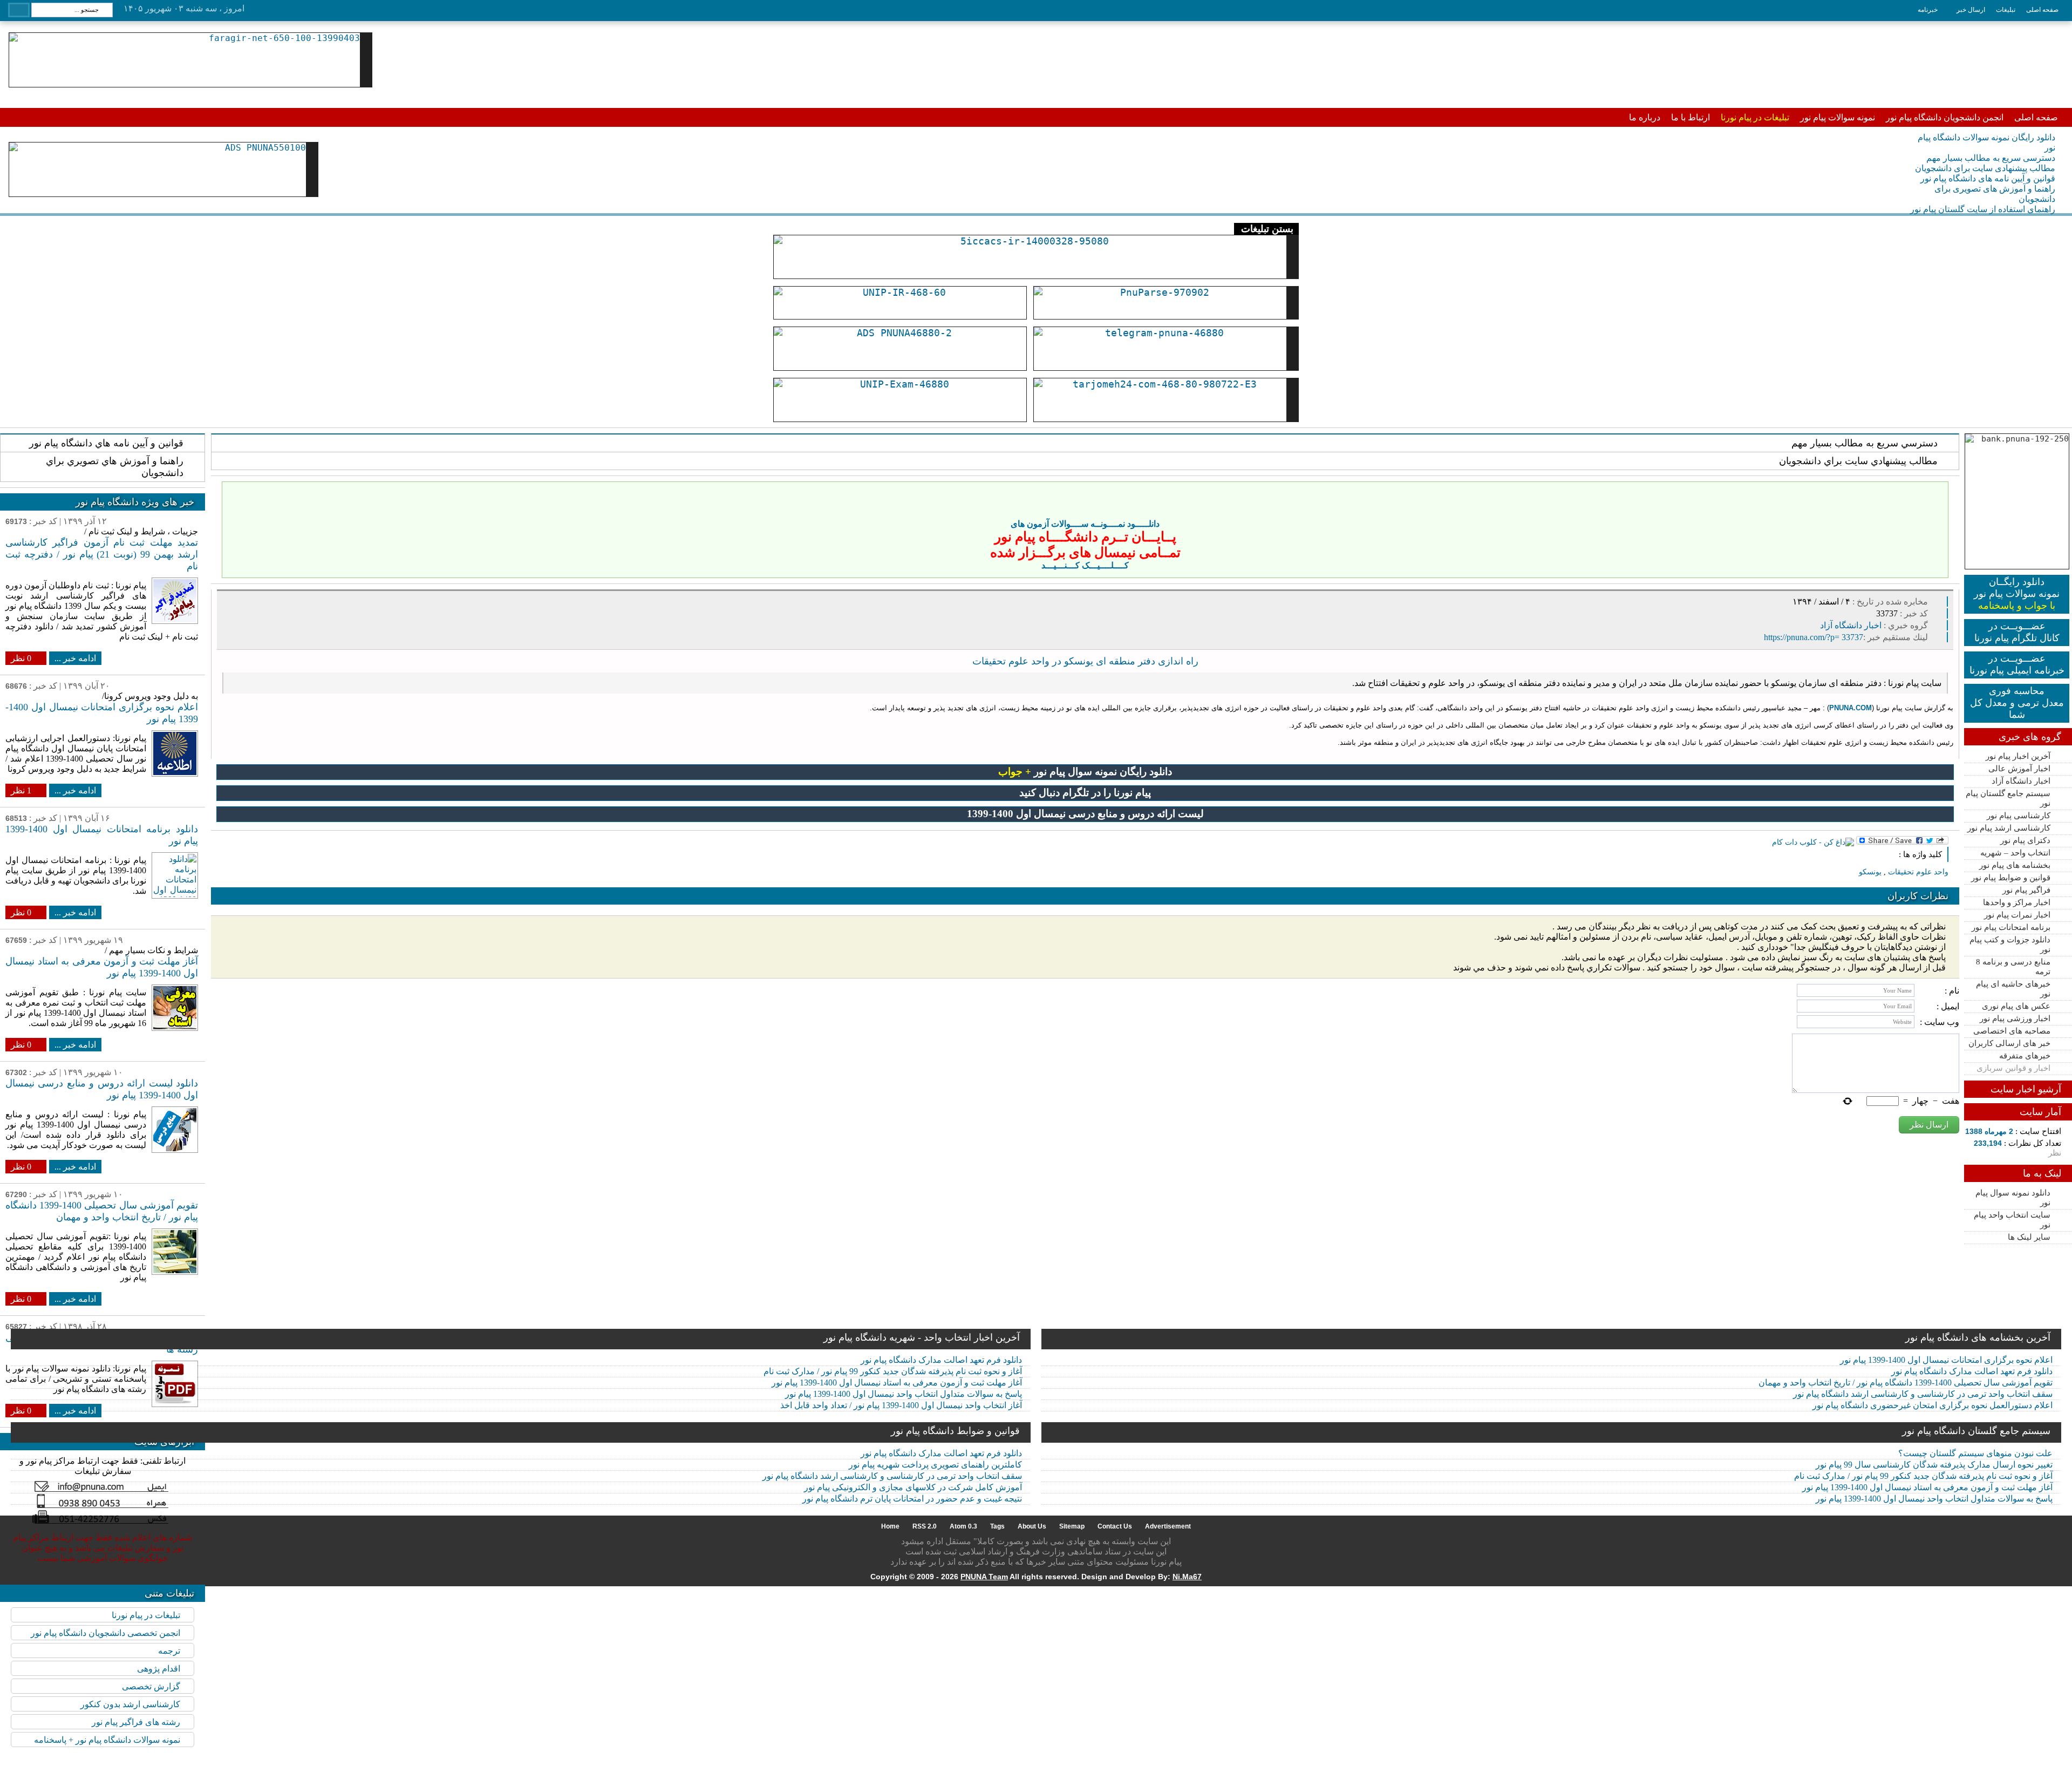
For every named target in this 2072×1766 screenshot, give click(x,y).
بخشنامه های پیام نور (2015, 865)
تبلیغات (2006, 10)
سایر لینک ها (2029, 1237)
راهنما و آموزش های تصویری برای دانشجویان (1995, 194)
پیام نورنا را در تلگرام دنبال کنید (1085, 793)
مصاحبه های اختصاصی (2012, 1031)
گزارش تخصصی (151, 1686)
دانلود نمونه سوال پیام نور (2013, 1198)
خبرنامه (1928, 10)
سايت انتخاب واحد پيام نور (2012, 1220)
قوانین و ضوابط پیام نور (2011, 878)
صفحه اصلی (2042, 10)
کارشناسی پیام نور (2019, 816)
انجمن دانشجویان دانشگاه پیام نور (1945, 117)
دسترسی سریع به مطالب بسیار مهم (1991, 158)
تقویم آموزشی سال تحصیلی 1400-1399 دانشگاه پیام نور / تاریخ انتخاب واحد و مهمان (1906, 1383)
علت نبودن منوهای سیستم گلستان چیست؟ (1975, 1453)
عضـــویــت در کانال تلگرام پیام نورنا (2017, 632)
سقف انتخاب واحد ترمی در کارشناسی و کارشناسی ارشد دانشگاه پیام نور (1923, 1394)
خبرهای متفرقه (2025, 1056)
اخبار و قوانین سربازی (2013, 1068)
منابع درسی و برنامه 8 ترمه (2013, 967)
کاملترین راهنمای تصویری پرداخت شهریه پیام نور (935, 1465)
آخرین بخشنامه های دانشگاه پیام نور (1978, 1337)
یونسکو (1870, 872)
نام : (1952, 991)
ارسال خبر (1971, 10)
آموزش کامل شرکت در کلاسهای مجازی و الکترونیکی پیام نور (913, 1487)
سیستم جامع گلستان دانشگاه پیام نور (1976, 1431)
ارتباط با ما (1691, 117)
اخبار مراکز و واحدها (2017, 902)
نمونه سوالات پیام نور (1838, 117)
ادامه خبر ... (75, 658)
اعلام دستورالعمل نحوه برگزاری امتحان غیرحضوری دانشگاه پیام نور (1933, 1405)
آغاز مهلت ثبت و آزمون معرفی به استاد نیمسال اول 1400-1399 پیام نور (897, 1383)
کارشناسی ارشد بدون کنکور (130, 1704)
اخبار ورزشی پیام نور (2015, 1018)
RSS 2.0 (925, 1526)
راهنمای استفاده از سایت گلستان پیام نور (1983, 209)
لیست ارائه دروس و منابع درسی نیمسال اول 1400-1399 (1085, 814)
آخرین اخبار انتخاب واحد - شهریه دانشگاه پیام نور (922, 1337)
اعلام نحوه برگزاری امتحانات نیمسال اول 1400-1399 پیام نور (1946, 1360)
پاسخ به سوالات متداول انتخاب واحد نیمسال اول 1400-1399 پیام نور (904, 1394)
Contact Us (1115, 1526)
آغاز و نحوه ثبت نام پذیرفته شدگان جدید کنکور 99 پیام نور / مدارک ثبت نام (893, 1371)
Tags (997, 1526)
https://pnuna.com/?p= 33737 (1814, 637)
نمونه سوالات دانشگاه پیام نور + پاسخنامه (107, 1740)
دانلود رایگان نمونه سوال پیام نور (1085, 772)
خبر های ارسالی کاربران (2009, 1043)
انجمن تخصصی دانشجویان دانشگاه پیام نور (105, 1633)
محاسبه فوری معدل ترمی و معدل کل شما (2017, 703)
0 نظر (21, 658)
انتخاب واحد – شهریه (2015, 853)
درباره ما (1645, 117)
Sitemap (1072, 1526)
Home (890, 1526)
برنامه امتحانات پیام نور (2011, 927)
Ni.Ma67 (1187, 1577)
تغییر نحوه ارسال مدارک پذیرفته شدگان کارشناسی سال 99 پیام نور (1934, 1465)
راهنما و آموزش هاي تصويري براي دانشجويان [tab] (115, 467)
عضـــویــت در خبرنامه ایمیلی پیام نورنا (2017, 664)
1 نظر (21, 790)
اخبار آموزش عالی (2019, 769)
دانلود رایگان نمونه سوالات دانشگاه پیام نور (1986, 142)
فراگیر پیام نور (2026, 890)
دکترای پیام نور (2025, 840)
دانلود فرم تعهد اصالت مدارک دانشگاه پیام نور (941, 1360)
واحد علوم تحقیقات (1918, 872)
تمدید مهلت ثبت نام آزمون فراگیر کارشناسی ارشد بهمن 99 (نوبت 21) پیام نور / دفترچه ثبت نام (102, 554)
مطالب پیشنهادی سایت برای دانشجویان (1985, 168)
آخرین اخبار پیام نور (2018, 756)
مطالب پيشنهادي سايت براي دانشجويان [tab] (1858, 461)
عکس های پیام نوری (2016, 1006)
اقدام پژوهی (159, 1669)
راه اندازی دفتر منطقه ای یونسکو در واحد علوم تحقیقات (1085, 661)
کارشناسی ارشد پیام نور (2009, 828)
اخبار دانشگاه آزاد (2021, 781)
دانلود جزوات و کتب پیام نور (2010, 945)
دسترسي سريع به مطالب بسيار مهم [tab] (1865, 443)
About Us (1032, 1526)
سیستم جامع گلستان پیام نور (2008, 798)
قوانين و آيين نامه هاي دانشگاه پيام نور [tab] (106, 443)
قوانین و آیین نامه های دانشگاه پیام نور (1988, 178)
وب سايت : (1940, 1022)
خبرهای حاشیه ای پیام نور (2013, 989)
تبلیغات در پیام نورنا (1755, 117)
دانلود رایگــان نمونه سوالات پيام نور (2017, 594)
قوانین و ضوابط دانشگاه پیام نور (955, 1431)
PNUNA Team (984, 1577)
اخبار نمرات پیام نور (2017, 915)
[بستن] (1938, 492)
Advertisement (1168, 1526)
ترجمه (169, 1651)
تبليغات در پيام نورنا (146, 1615)
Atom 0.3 (963, 1526)
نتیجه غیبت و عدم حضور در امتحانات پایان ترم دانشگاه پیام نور (912, 1499)
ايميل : (1948, 1006)
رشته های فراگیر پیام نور (136, 1722)
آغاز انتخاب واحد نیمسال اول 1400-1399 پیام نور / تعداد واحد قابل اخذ (901, 1405)
